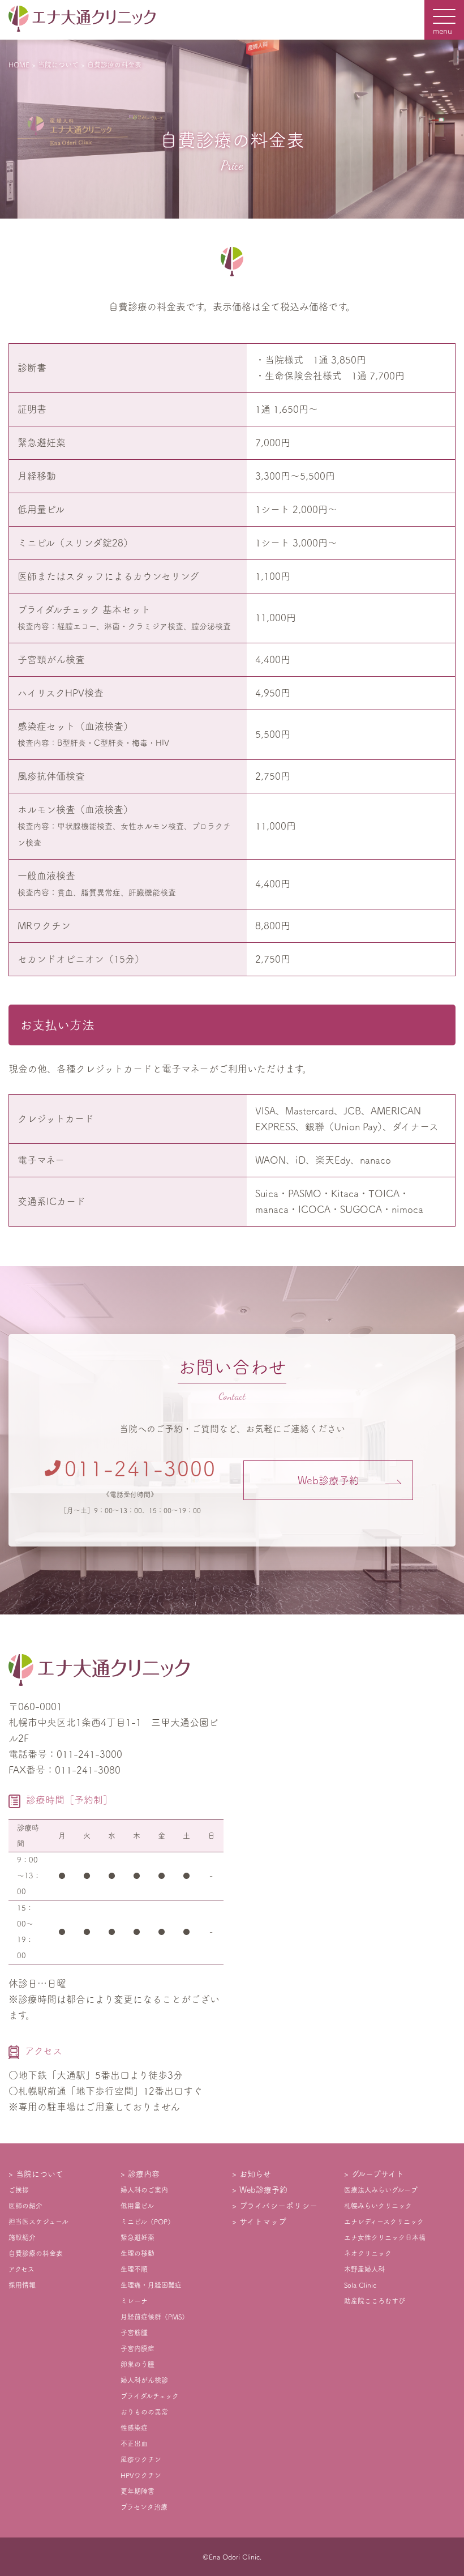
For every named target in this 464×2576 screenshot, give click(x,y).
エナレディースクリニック (384, 2222)
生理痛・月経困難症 (151, 2285)
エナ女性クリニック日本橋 (385, 2237)
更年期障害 (138, 2491)
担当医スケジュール (38, 2222)
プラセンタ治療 (144, 2507)
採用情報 (22, 2285)
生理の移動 (138, 2253)
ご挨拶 (19, 2190)
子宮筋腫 (134, 2333)
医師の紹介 (25, 2206)
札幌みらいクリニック (378, 2206)
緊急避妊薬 (138, 2237)
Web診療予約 (328, 1480)
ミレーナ (134, 2301)
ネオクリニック (368, 2253)
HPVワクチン (141, 2475)
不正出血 (134, 2443)
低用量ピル (137, 2206)
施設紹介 (22, 2237)
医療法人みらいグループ (381, 2190)
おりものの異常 (144, 2412)
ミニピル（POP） (147, 2222)
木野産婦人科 (364, 2269)
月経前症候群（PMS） (154, 2317)
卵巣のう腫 (138, 2364)
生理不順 (134, 2269)
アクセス (22, 2269)
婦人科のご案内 (144, 2190)
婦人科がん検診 (144, 2380)
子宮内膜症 (138, 2348)
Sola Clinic (360, 2285)
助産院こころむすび (375, 2301)
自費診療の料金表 (36, 2253)
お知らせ (255, 2174)
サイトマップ (263, 2222)
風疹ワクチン (141, 2459)
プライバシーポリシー (278, 2206)
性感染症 (134, 2428)
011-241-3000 (140, 1468)
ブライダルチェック (150, 2396)
